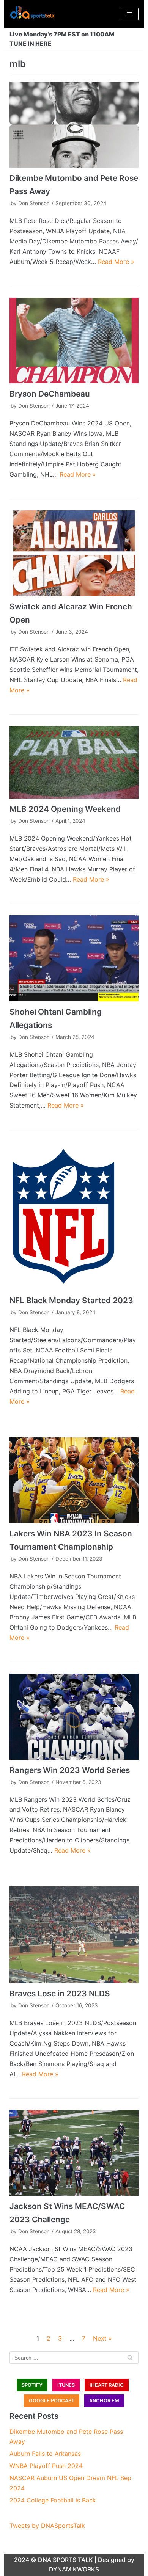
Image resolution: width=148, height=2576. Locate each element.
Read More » (116, 262)
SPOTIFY (32, 2385)
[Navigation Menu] (130, 14)
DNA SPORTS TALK (65, 2560)
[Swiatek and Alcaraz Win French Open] (74, 553)
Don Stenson (34, 203)
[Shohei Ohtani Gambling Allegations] (74, 958)
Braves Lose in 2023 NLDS (60, 1993)
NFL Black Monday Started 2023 (71, 1300)
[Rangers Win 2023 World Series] (74, 1717)
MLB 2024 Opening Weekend (65, 809)
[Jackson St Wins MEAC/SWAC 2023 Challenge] (74, 2153)
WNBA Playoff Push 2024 (46, 2466)
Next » (102, 2338)
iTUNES (66, 2385)
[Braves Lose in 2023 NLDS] (74, 1935)
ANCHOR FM (104, 2401)
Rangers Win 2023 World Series (70, 1770)
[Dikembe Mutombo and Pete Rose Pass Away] (74, 125)
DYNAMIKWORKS (74, 2569)
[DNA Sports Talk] (32, 14)
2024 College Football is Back (53, 2500)
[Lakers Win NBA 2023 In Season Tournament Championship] (74, 1480)
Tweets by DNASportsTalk (47, 2526)
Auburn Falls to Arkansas (45, 2454)
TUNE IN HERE (31, 44)
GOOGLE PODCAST (52, 2401)
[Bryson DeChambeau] (74, 341)
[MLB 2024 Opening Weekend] (74, 762)
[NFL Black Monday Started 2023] (74, 1216)
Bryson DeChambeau (50, 394)
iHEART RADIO (107, 2385)
